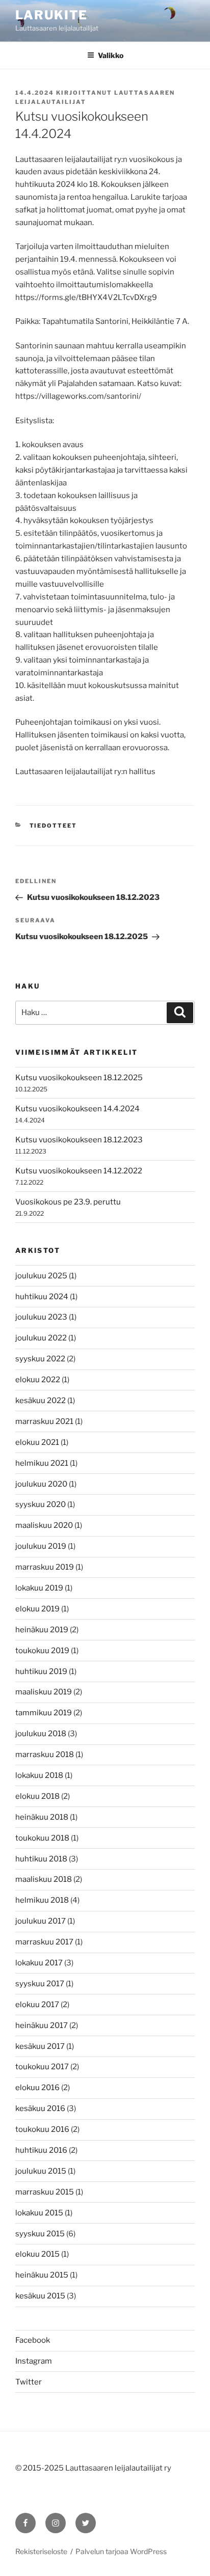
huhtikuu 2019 (41, 1671)
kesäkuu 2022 (41, 1401)
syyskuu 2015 (40, 2234)
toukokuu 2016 (42, 2129)
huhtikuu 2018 (41, 1859)
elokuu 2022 (38, 1380)
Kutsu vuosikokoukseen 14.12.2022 (79, 1171)
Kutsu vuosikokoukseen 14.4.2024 (77, 1109)
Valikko (111, 55)
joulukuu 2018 (41, 1734)
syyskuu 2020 (41, 1504)
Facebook (33, 2340)
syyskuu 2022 (40, 1359)
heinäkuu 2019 (42, 1630)
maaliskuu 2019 (44, 1692)
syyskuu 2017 (40, 1984)
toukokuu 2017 (42, 2067)
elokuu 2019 (37, 1609)
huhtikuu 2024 (42, 1297)
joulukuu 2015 (41, 2171)
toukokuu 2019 (42, 1651)
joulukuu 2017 (41, 1921)
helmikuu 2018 (42, 1900)
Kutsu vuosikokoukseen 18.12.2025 (79, 1078)
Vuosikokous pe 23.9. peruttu (68, 1202)
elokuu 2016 (37, 2088)
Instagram (34, 2361)
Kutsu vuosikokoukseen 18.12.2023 (79, 1140)
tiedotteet (54, 826)
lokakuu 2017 (39, 1963)
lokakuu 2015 (39, 2213)
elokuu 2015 (37, 2254)
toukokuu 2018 (42, 1838)
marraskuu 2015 (45, 2192)
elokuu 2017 (37, 2005)
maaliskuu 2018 (44, 1879)
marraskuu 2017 (44, 1942)
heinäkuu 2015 (42, 2275)
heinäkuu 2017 (42, 2025)
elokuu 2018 (37, 1796)
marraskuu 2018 (45, 1755)
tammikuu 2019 (44, 1713)
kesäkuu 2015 (40, 2296)
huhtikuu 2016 (41, 2150)
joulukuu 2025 (41, 1276)
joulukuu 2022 (41, 1338)
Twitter (29, 2382)
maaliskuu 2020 (44, 1525)
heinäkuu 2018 (42, 1817)
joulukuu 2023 (41, 1317)
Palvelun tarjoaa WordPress (121, 2551)
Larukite (51, 15)
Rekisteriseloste (41, 2551)
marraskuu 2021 (44, 1421)
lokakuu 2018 (39, 1775)
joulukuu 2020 (41, 1484)
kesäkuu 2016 (40, 2108)
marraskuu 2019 (45, 1567)
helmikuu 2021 (42, 1463)
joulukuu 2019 (41, 1546)
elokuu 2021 (37, 1442)
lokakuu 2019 (39, 1588)
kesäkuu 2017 (40, 2046)
